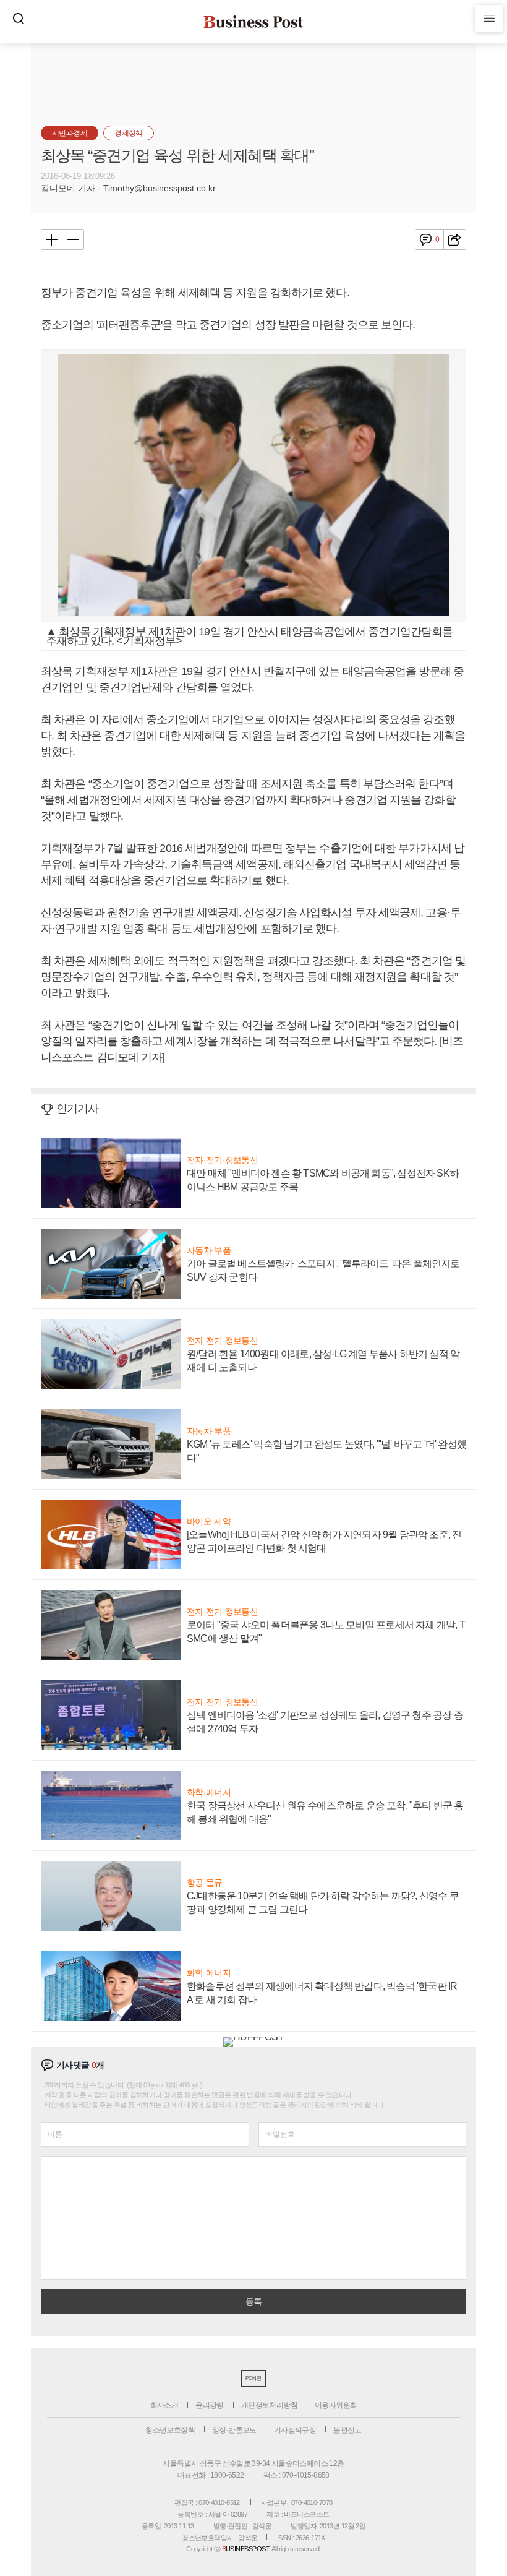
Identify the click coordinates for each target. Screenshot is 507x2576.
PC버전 (253, 2378)
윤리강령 (210, 2405)
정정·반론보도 (234, 2430)
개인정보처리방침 (269, 2405)
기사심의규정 (295, 2430)
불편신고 (347, 2430)
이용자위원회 (336, 2405)
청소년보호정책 (170, 2430)
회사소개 (164, 2405)
